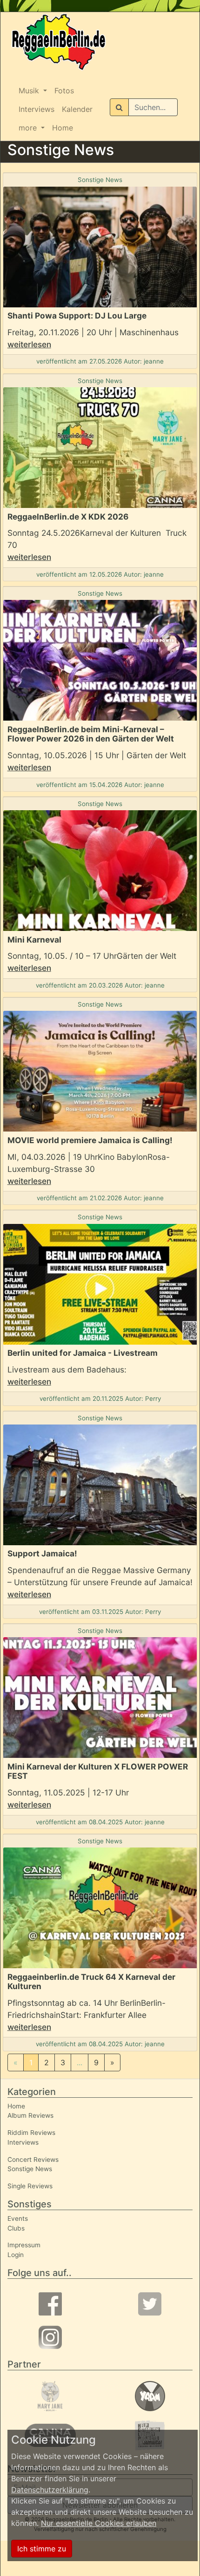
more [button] (29, 128)
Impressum (24, 2245)
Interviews (37, 109)
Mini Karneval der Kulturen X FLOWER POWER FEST (98, 1771)
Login (16, 2255)
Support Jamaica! (42, 1553)
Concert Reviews (33, 2160)
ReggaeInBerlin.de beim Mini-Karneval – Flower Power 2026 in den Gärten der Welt (91, 734)
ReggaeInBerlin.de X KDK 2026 (68, 517)
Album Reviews (30, 2115)
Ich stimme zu (42, 2549)
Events (18, 2218)
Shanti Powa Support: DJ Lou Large (77, 315)
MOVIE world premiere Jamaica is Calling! (90, 1140)
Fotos (64, 91)
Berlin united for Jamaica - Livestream (83, 1353)
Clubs (16, 2228)
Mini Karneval (34, 940)
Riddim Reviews (31, 2133)
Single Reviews (30, 2186)
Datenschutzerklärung (50, 2490)
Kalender (77, 109)
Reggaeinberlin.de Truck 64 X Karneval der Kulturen (91, 1982)
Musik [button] (30, 91)
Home (63, 128)
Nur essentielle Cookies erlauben (99, 2523)
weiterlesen (29, 344)
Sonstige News (100, 180)
